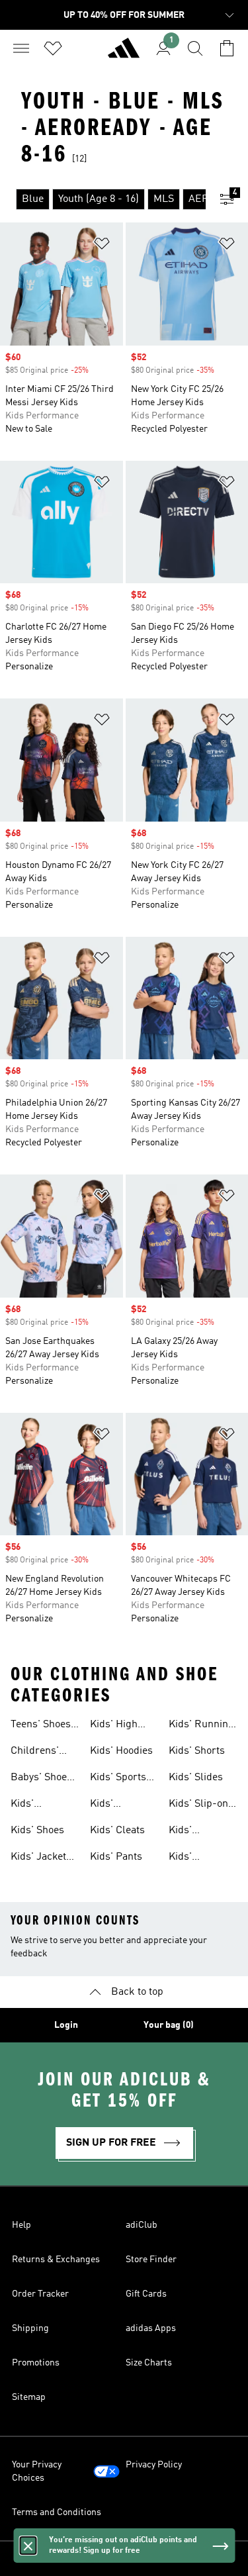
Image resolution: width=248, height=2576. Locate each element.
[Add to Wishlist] (102, 246)
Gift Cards (146, 2294)
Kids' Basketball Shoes (115, 1805)
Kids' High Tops (114, 1726)
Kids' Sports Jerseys (118, 1779)
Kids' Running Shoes (201, 1726)
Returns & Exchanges (56, 2260)
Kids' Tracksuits (193, 1858)
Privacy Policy (154, 2465)
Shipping (30, 2328)
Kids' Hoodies (121, 1751)
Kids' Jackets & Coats (41, 1858)
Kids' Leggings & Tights (195, 1832)
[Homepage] (124, 54)
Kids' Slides (196, 1778)
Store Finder (151, 2260)
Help (21, 2225)
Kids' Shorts (197, 1751)
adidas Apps (151, 2328)
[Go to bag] (227, 48)
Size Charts (149, 2363)
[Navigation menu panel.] (21, 48)
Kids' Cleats (117, 1831)
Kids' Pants (116, 1857)
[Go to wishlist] (53, 48)
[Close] (28, 2546)
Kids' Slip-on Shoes (198, 1805)
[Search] (195, 48)
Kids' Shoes (37, 1831)
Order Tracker (40, 2294)
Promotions (36, 2363)
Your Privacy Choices (37, 2471)
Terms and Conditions (57, 2512)
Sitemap (29, 2397)
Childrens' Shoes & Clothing (35, 1752)
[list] (103, 199)
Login (66, 2025)
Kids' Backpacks (36, 1805)
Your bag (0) (169, 2025)
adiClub (142, 2225)
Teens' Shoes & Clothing (41, 1726)
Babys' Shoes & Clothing (41, 1779)
